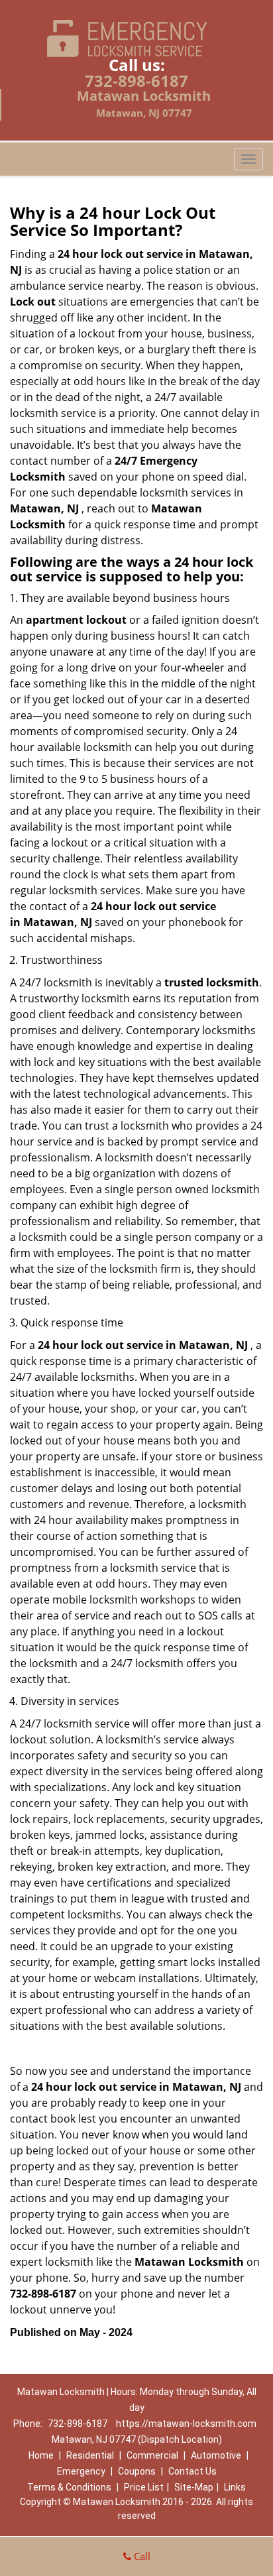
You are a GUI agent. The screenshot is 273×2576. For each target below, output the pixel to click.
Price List (144, 2487)
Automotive (216, 2455)
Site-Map (194, 2487)
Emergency (81, 2471)
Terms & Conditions (69, 2487)
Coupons (137, 2471)
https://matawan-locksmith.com (186, 2424)
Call (141, 2556)
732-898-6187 (136, 81)
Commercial (152, 2455)
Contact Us (192, 2471)
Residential (90, 2455)
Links (235, 2487)
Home (41, 2455)
